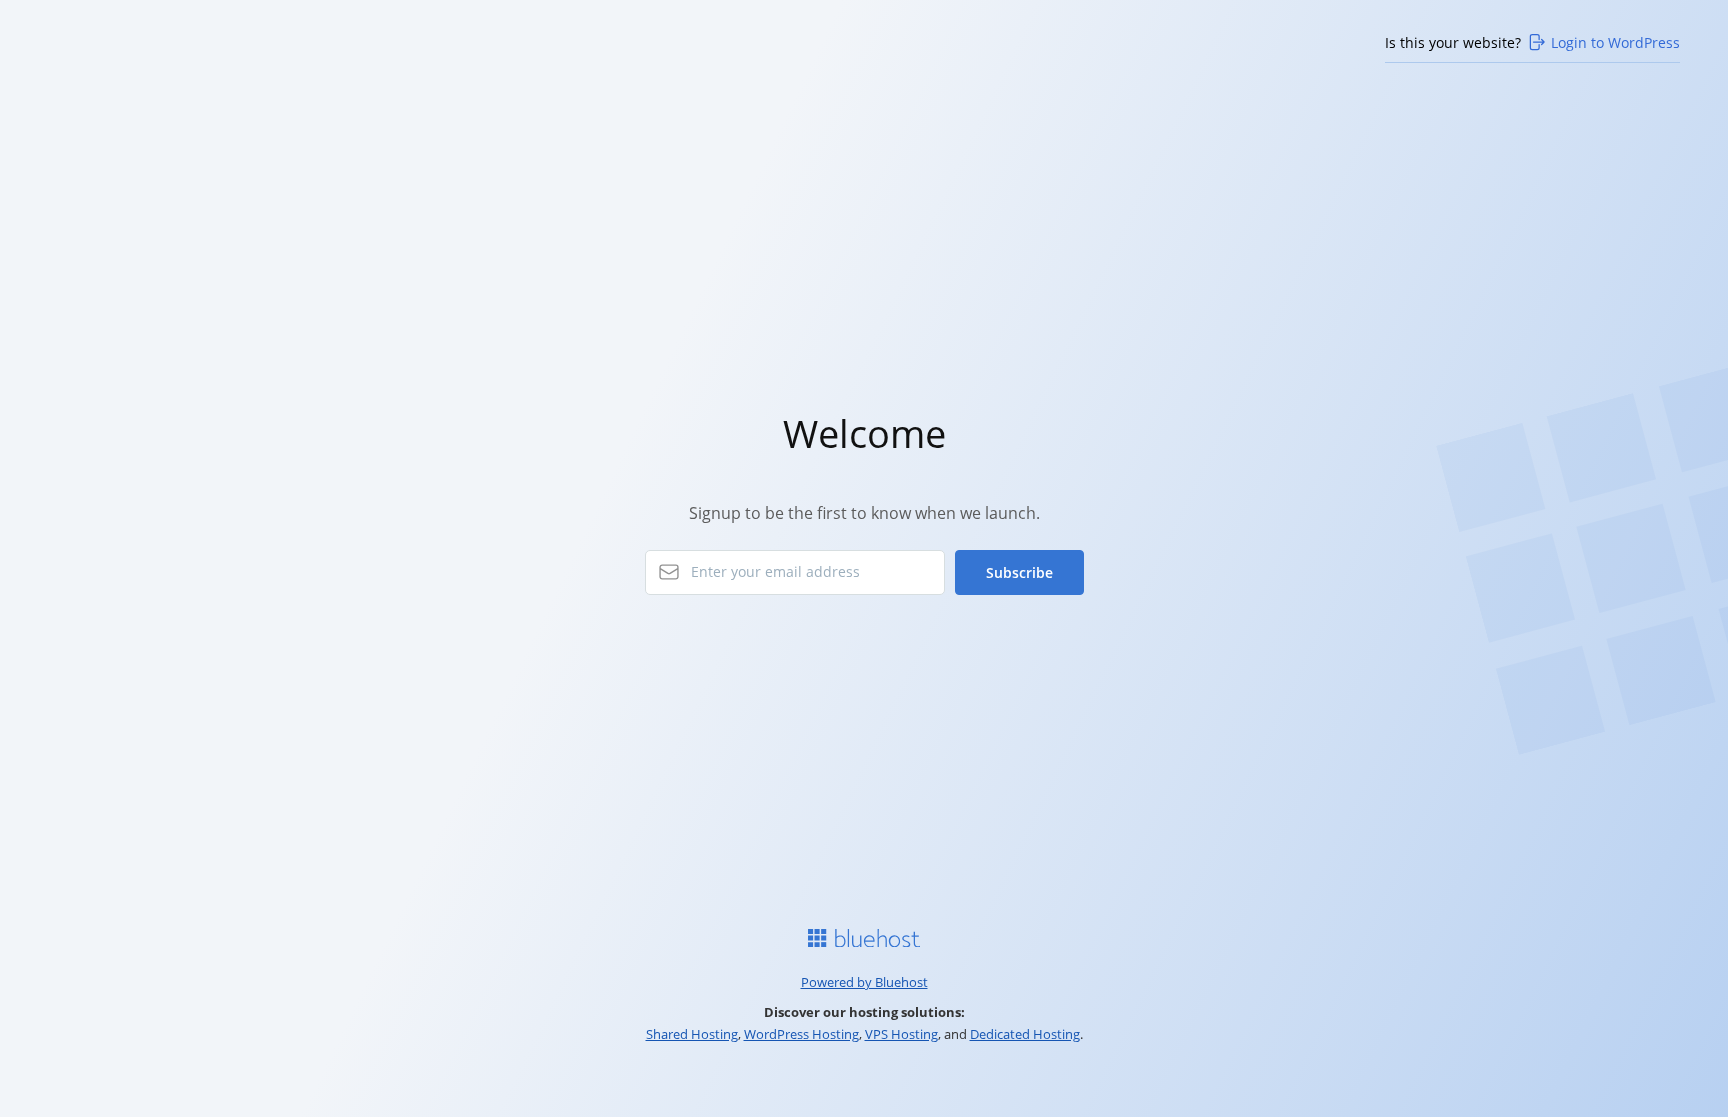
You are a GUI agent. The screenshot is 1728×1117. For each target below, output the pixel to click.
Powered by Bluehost (864, 982)
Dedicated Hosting (1025, 1034)
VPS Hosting (901, 1034)
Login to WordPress (1615, 42)
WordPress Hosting (801, 1034)
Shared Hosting (692, 1034)
